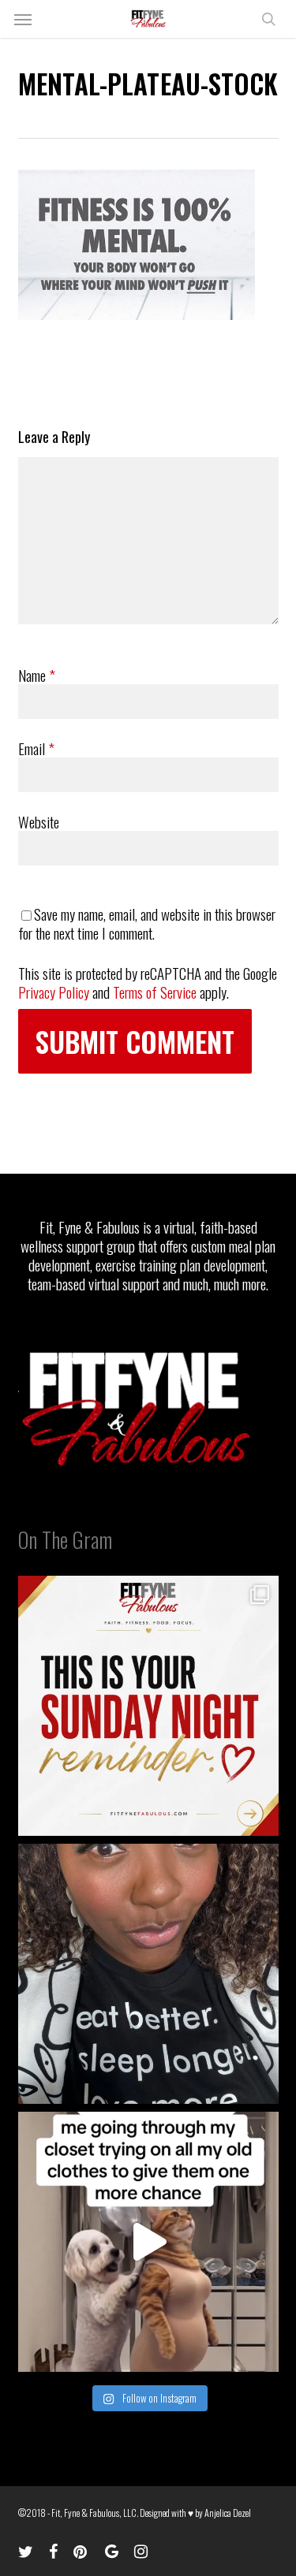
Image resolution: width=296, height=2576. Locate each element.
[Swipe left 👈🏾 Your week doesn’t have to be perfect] (148, 1706)
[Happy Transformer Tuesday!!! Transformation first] (148, 1974)
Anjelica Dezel (228, 2513)
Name (37, 675)
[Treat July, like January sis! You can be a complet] (148, 2242)
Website (39, 821)
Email (36, 748)
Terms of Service (155, 992)
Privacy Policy (54, 992)
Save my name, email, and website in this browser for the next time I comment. (147, 923)
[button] (23, 19)
